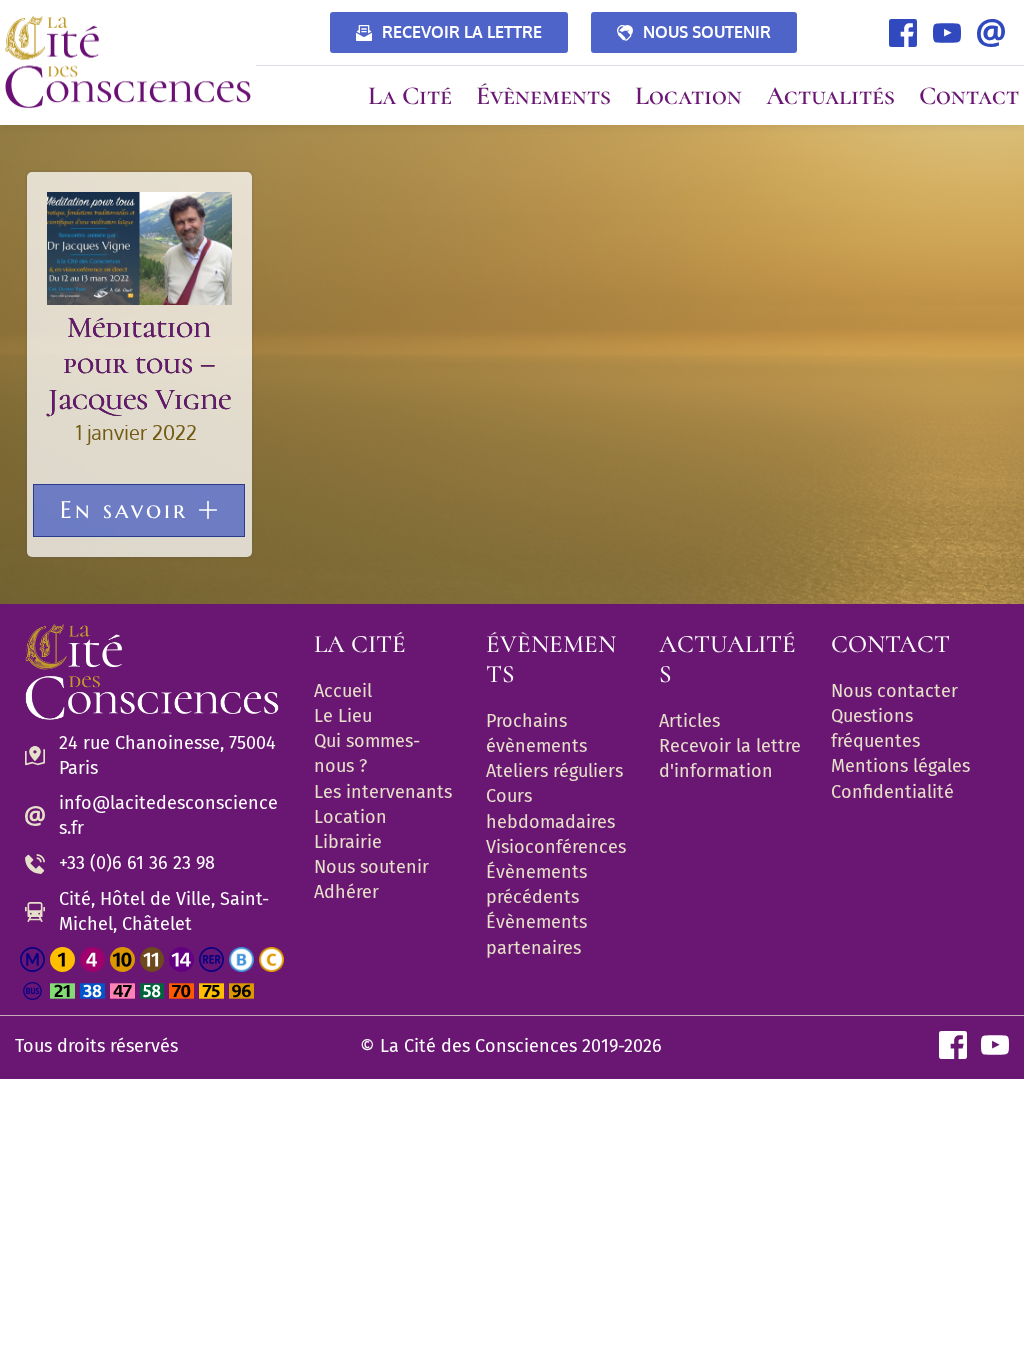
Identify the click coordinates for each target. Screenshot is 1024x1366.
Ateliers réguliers (554, 771)
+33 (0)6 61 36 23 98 (137, 863)
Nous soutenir (371, 867)
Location (350, 817)
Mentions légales (900, 766)
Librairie (348, 842)
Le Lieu (343, 716)
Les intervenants (383, 792)
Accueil (343, 691)
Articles (689, 721)
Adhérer (346, 892)
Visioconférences (556, 847)
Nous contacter (894, 691)
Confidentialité (892, 792)
